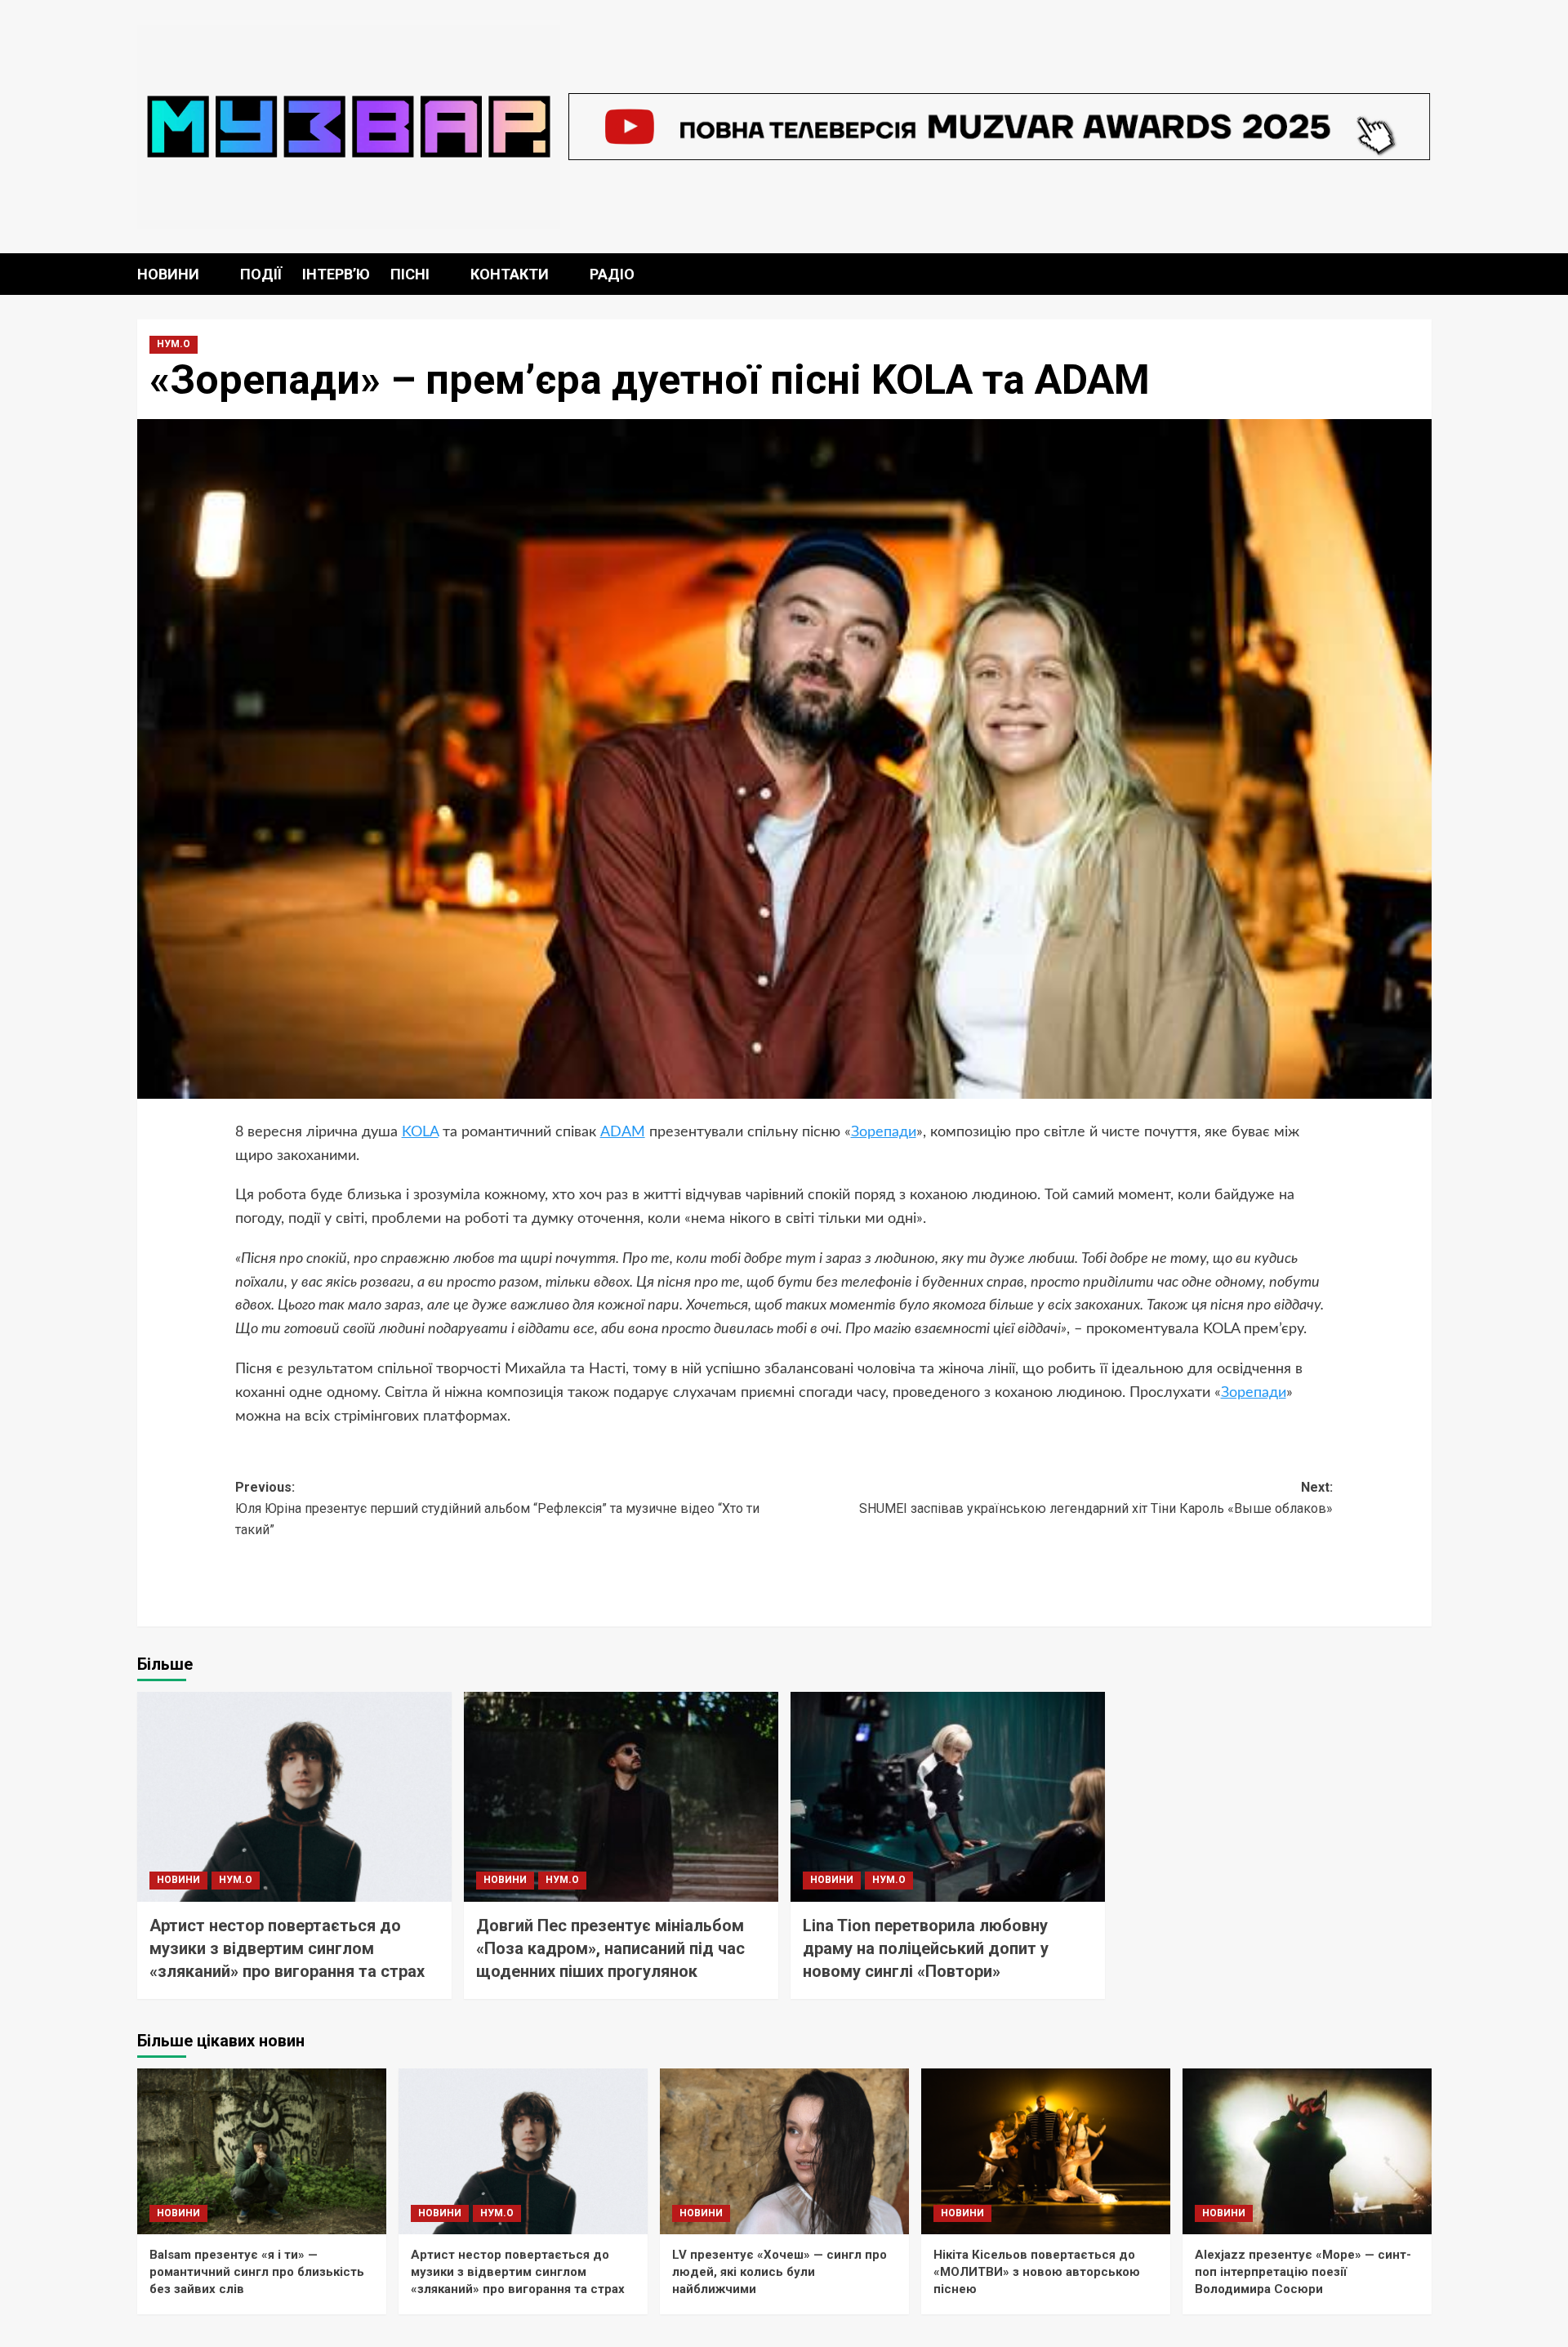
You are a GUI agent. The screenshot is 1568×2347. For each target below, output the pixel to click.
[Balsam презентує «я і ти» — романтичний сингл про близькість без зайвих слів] (262, 2151)
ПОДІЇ (261, 274)
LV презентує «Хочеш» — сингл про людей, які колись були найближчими (780, 2272)
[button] (1421, 274)
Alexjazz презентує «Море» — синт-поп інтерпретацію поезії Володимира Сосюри (1303, 2272)
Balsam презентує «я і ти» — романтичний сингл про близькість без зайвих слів (257, 2272)
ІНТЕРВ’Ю (336, 274)
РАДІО (612, 274)
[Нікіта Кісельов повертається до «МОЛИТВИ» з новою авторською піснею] (1046, 2151)
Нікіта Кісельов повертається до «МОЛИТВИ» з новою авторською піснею (1037, 2272)
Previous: (497, 1508)
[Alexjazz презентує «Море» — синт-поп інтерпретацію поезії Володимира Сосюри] (1307, 2151)
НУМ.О (174, 344)
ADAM (623, 1132)
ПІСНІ (410, 274)
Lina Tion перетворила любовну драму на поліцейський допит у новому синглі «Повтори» (926, 1948)
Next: (1096, 1498)
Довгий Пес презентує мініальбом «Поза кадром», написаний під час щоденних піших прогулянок (610, 1948)
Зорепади (884, 1132)
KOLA (420, 1132)
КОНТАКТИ (510, 274)
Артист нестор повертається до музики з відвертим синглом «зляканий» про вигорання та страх (287, 1948)
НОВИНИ (168, 274)
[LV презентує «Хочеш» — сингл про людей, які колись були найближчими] (784, 2151)
